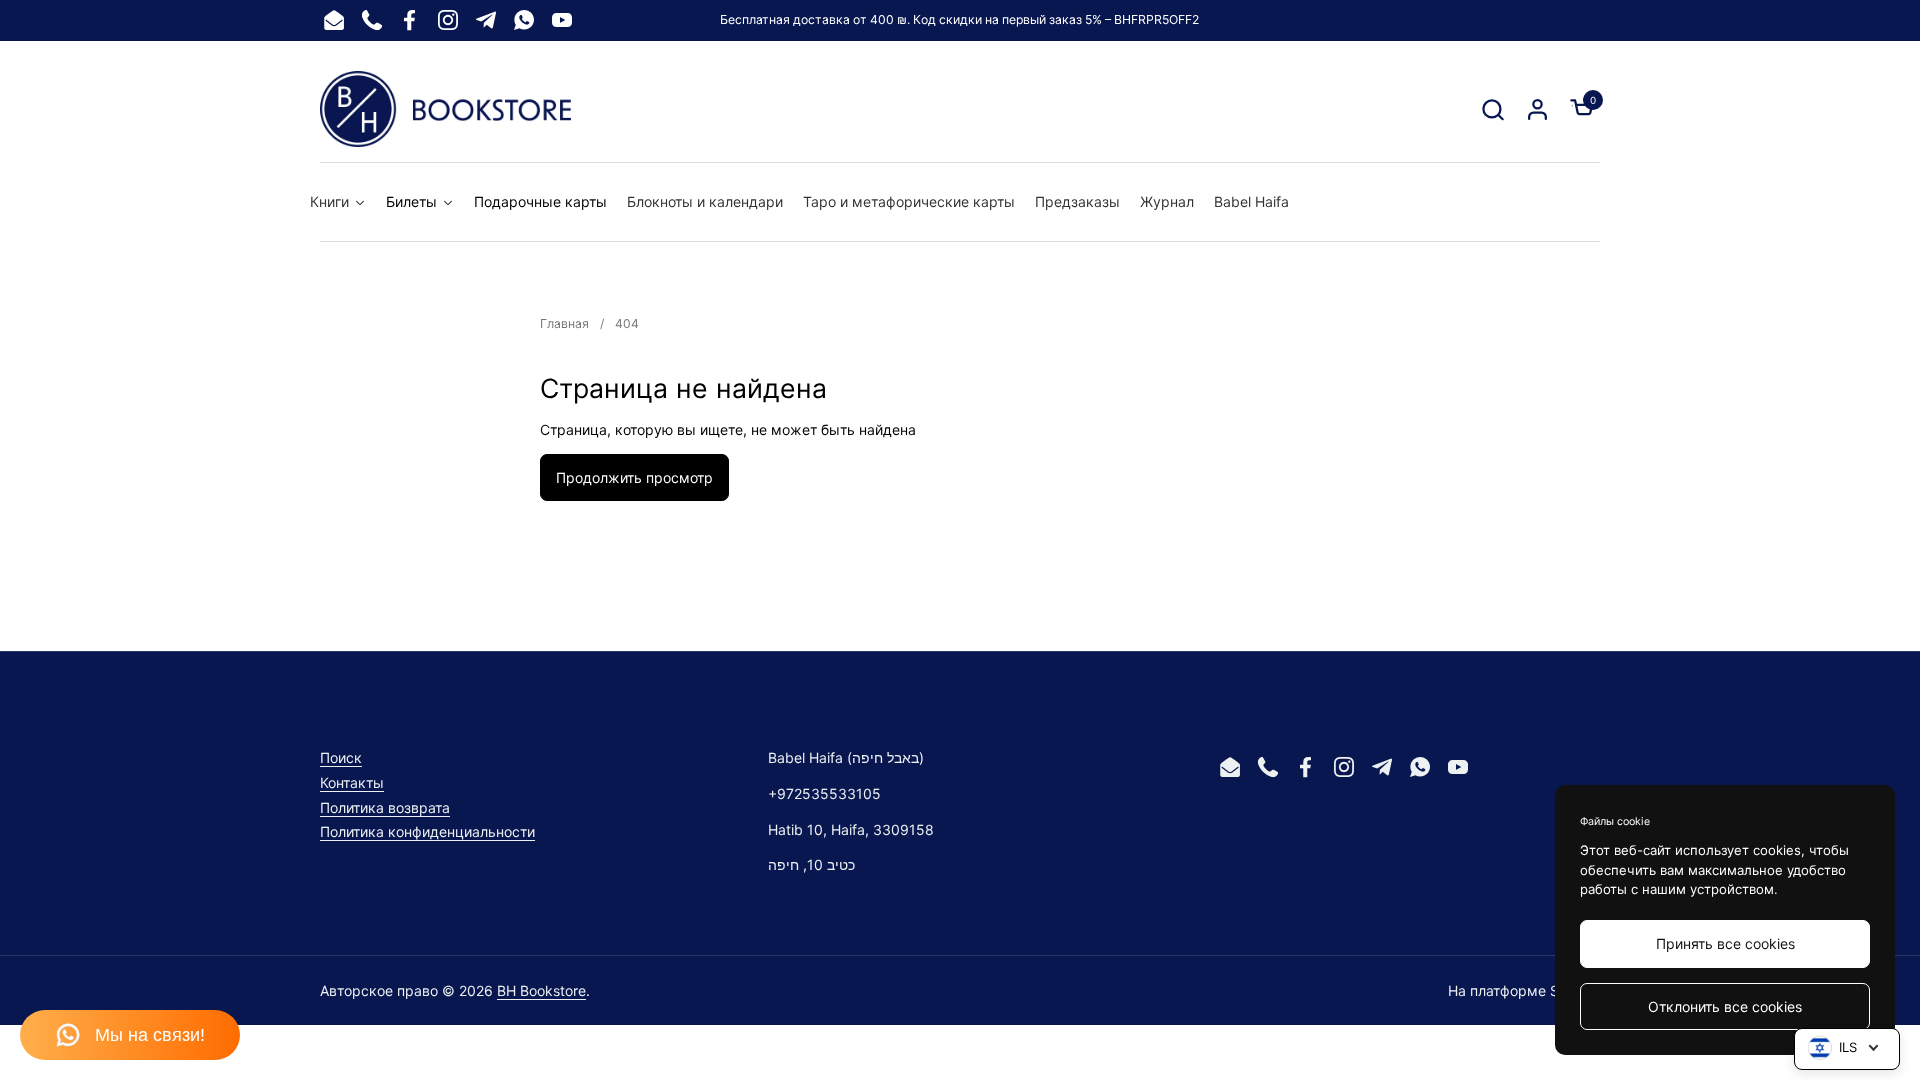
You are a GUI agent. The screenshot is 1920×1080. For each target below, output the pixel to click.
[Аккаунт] (1537, 109)
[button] (1492, 109)
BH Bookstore (541, 990)
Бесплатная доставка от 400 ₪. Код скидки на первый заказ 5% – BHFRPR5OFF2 (959, 19)
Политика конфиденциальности (427, 831)
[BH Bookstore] (445, 109)
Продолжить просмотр (634, 477)
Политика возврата (385, 807)
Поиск (341, 757)
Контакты (352, 782)
